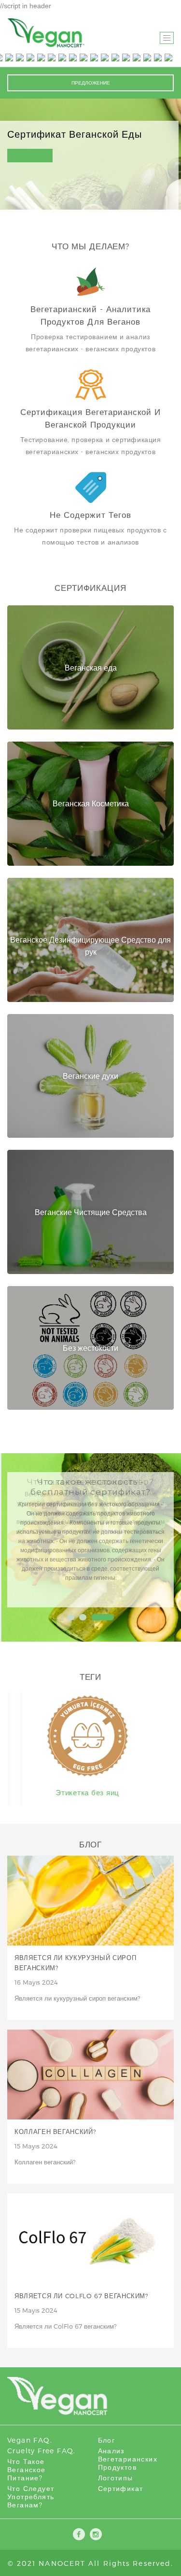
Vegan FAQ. (30, 2440)
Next (154, 1537)
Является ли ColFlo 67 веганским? (82, 2296)
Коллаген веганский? (55, 2132)
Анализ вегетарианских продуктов (128, 2459)
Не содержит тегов (90, 515)
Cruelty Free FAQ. (42, 2451)
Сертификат (121, 2488)
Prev (27, 1537)
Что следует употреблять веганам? (31, 2497)
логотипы (116, 2478)
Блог (107, 2440)
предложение (91, 83)
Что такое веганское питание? (27, 2469)
